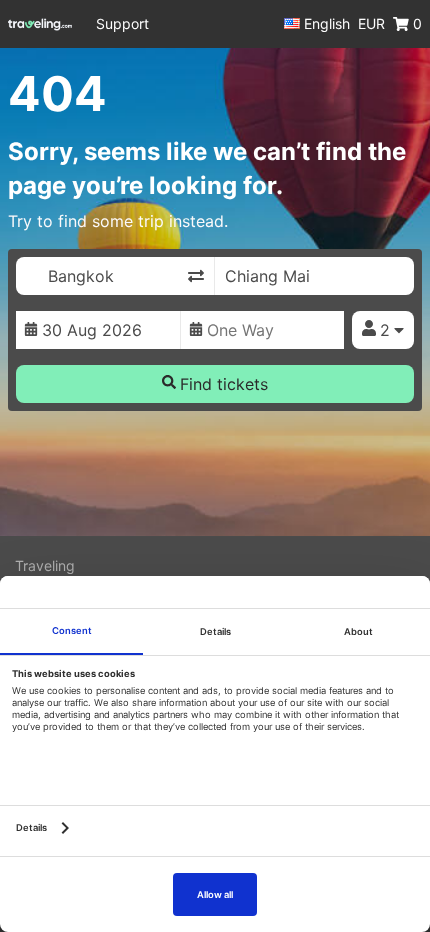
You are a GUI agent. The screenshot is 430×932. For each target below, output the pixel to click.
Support (122, 23)
